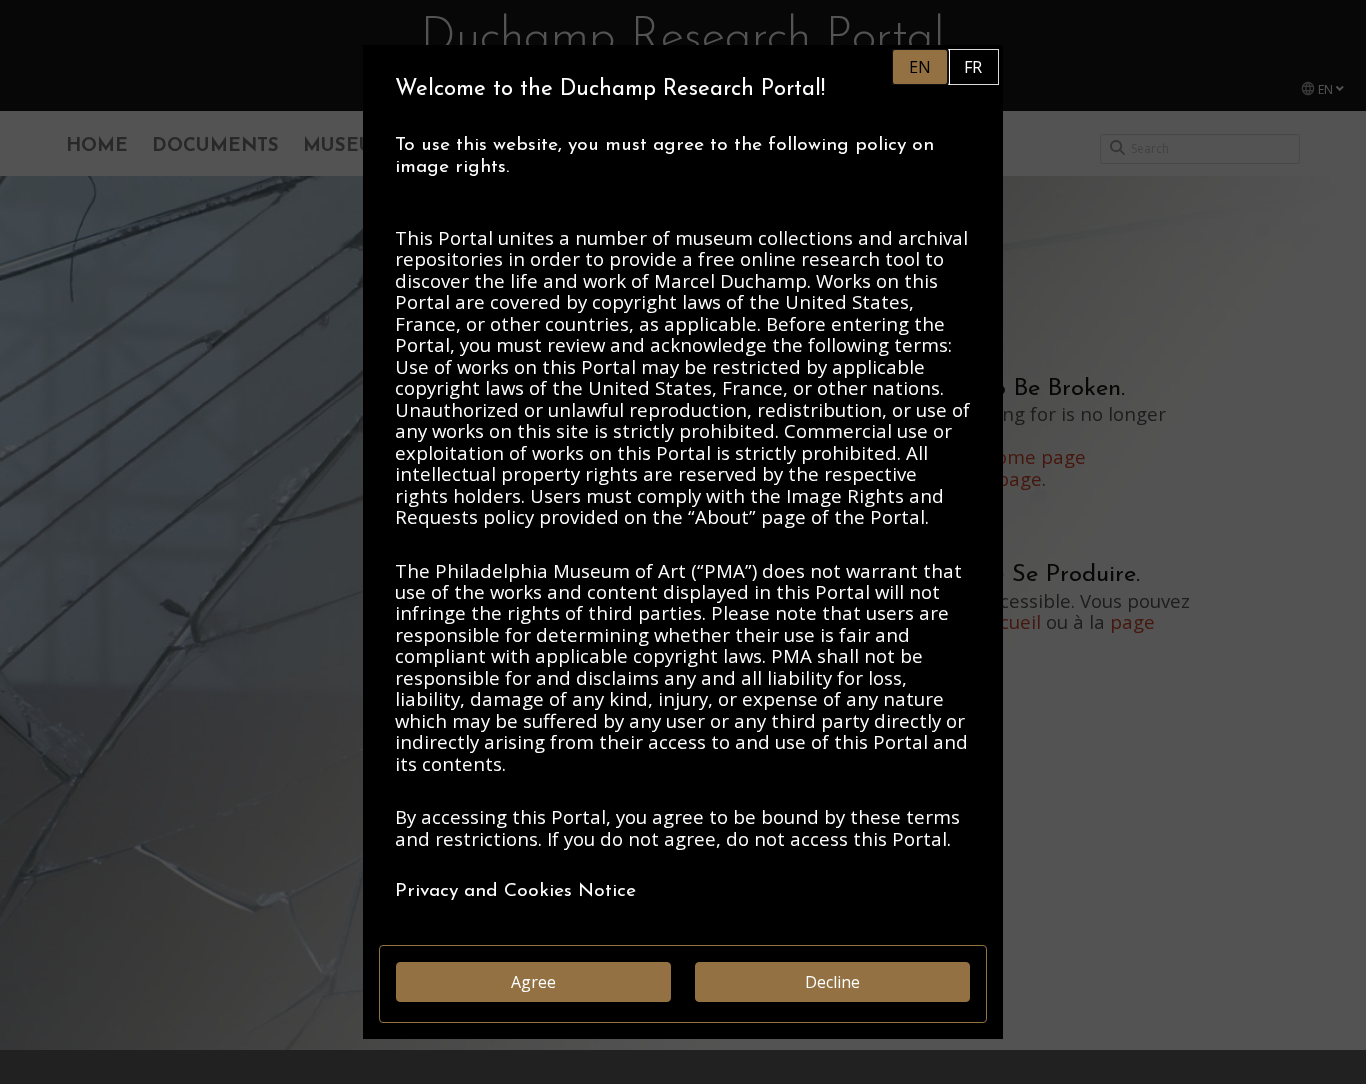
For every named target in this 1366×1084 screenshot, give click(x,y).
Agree (533, 982)
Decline (832, 982)
